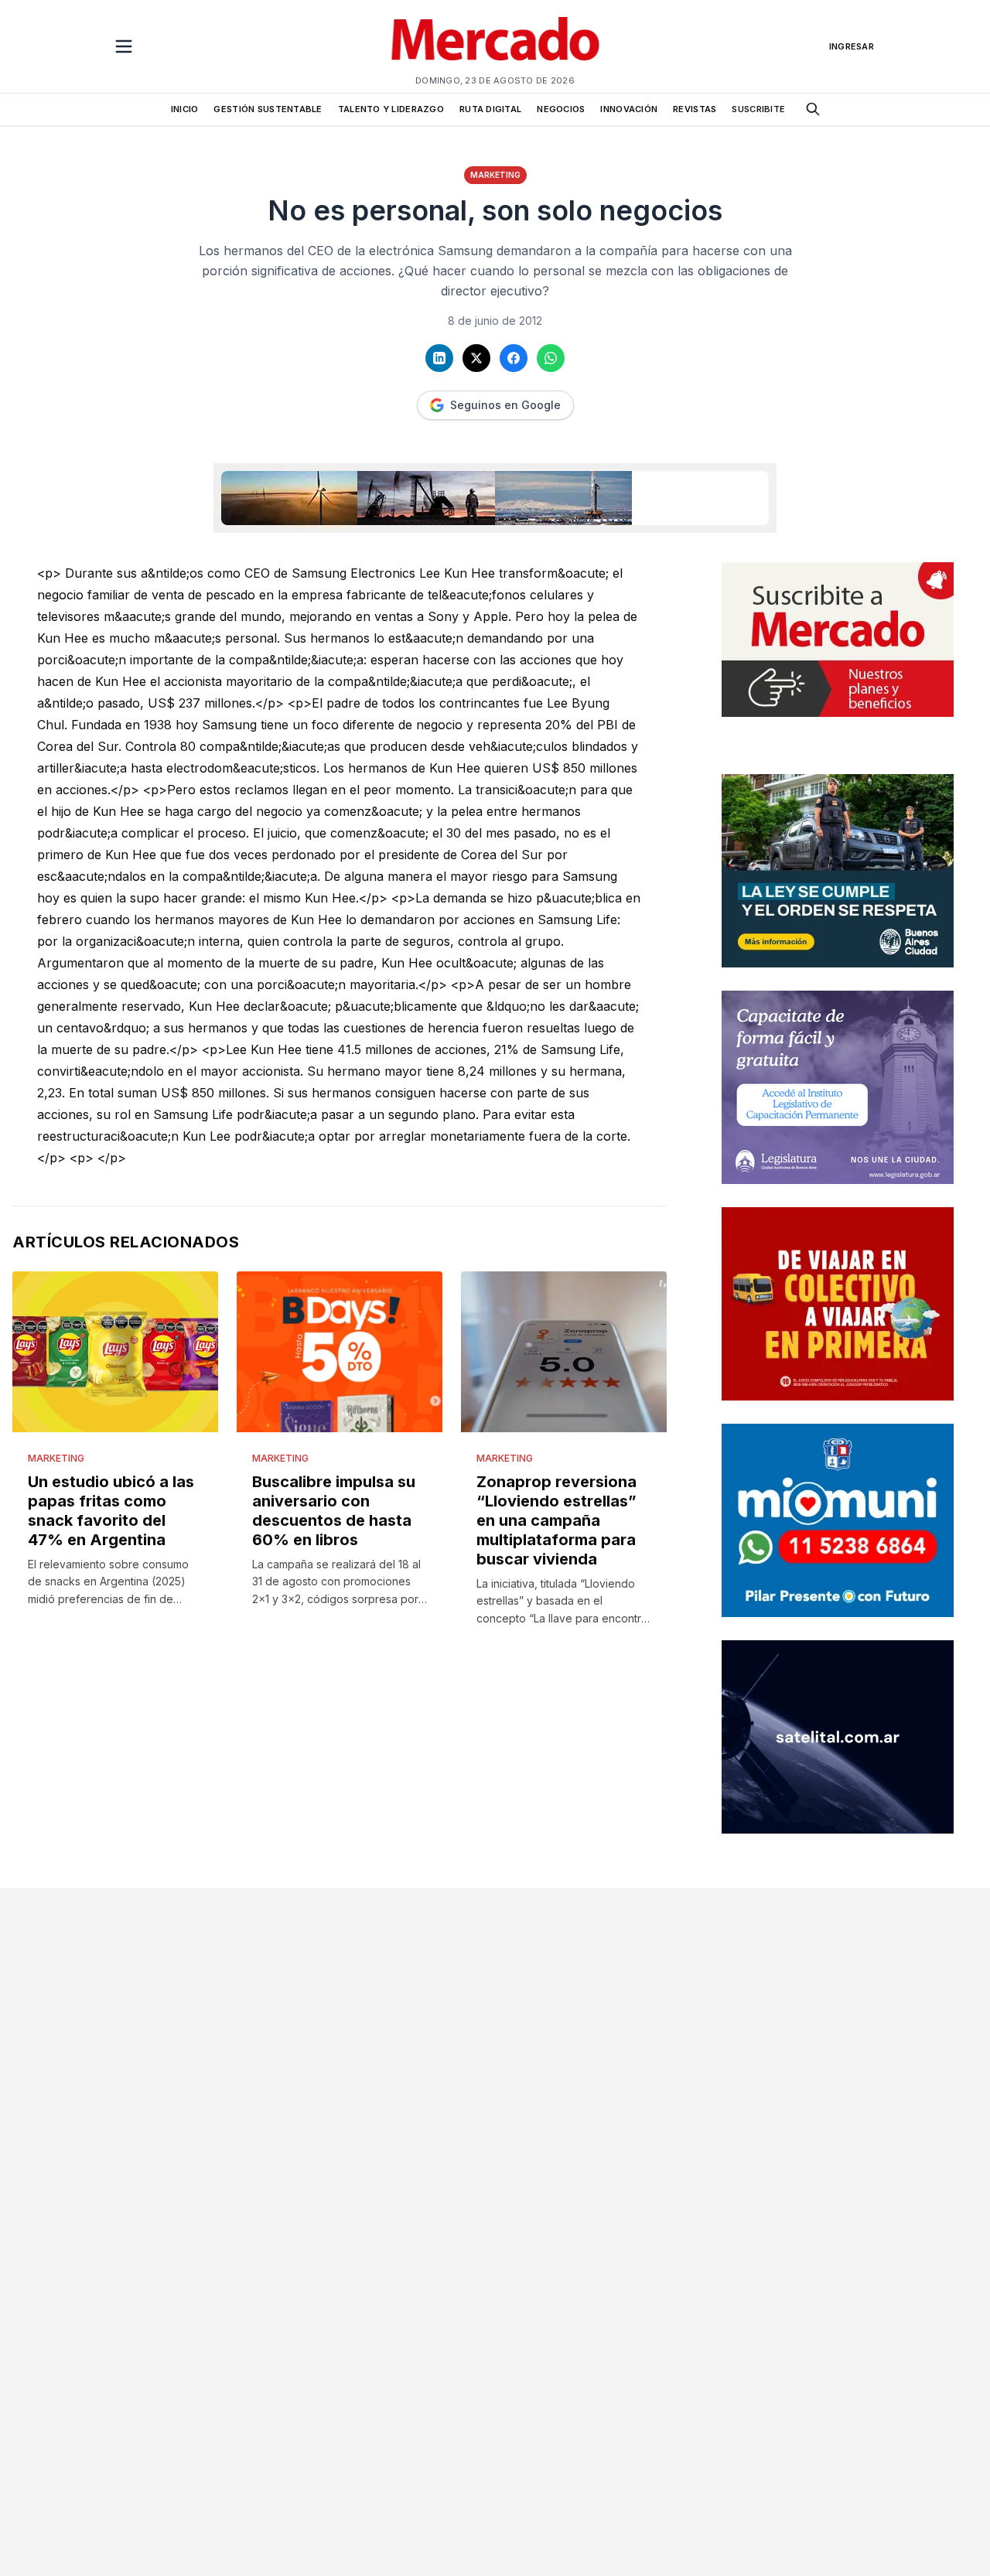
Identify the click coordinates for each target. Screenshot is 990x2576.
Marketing (495, 175)
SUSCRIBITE (758, 109)
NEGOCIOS (561, 109)
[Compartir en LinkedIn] (439, 358)
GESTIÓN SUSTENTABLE (268, 109)
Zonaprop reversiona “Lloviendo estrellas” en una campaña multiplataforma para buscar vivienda (556, 1520)
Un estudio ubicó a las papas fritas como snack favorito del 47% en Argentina (111, 1511)
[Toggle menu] (124, 46)
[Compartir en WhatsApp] (551, 358)
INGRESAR (852, 46)
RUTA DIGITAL (490, 109)
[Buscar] (813, 109)
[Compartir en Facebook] (514, 358)
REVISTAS (695, 109)
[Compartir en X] (476, 358)
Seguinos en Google (505, 405)
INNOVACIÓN (629, 109)
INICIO (185, 109)
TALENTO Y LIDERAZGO (391, 109)
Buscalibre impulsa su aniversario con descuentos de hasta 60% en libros (334, 1511)
